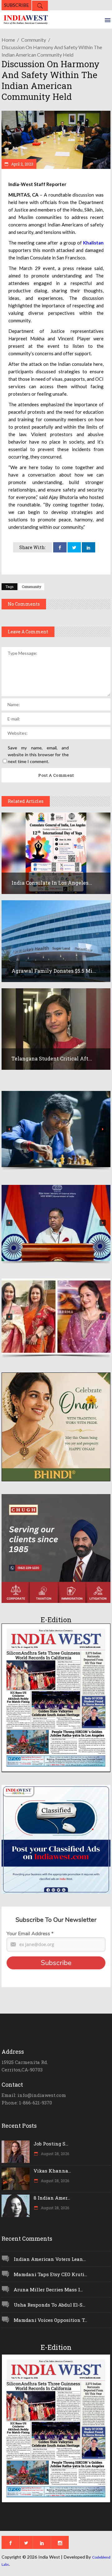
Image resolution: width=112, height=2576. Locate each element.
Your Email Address (30, 1934)
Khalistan (93, 243)
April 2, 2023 (22, 164)
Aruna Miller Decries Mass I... (48, 2290)
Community (34, 40)
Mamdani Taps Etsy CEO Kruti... (50, 2274)
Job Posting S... (51, 2144)
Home (8, 40)
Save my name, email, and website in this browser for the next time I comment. (38, 755)
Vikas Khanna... (52, 2171)
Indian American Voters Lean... (50, 2259)
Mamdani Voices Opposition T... (50, 2320)
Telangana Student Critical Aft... (52, 1058)
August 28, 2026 (54, 2154)
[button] (56, 1129)
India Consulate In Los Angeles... (52, 883)
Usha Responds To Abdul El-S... (49, 2305)
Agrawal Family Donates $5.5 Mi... (54, 971)
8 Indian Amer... (52, 2198)
